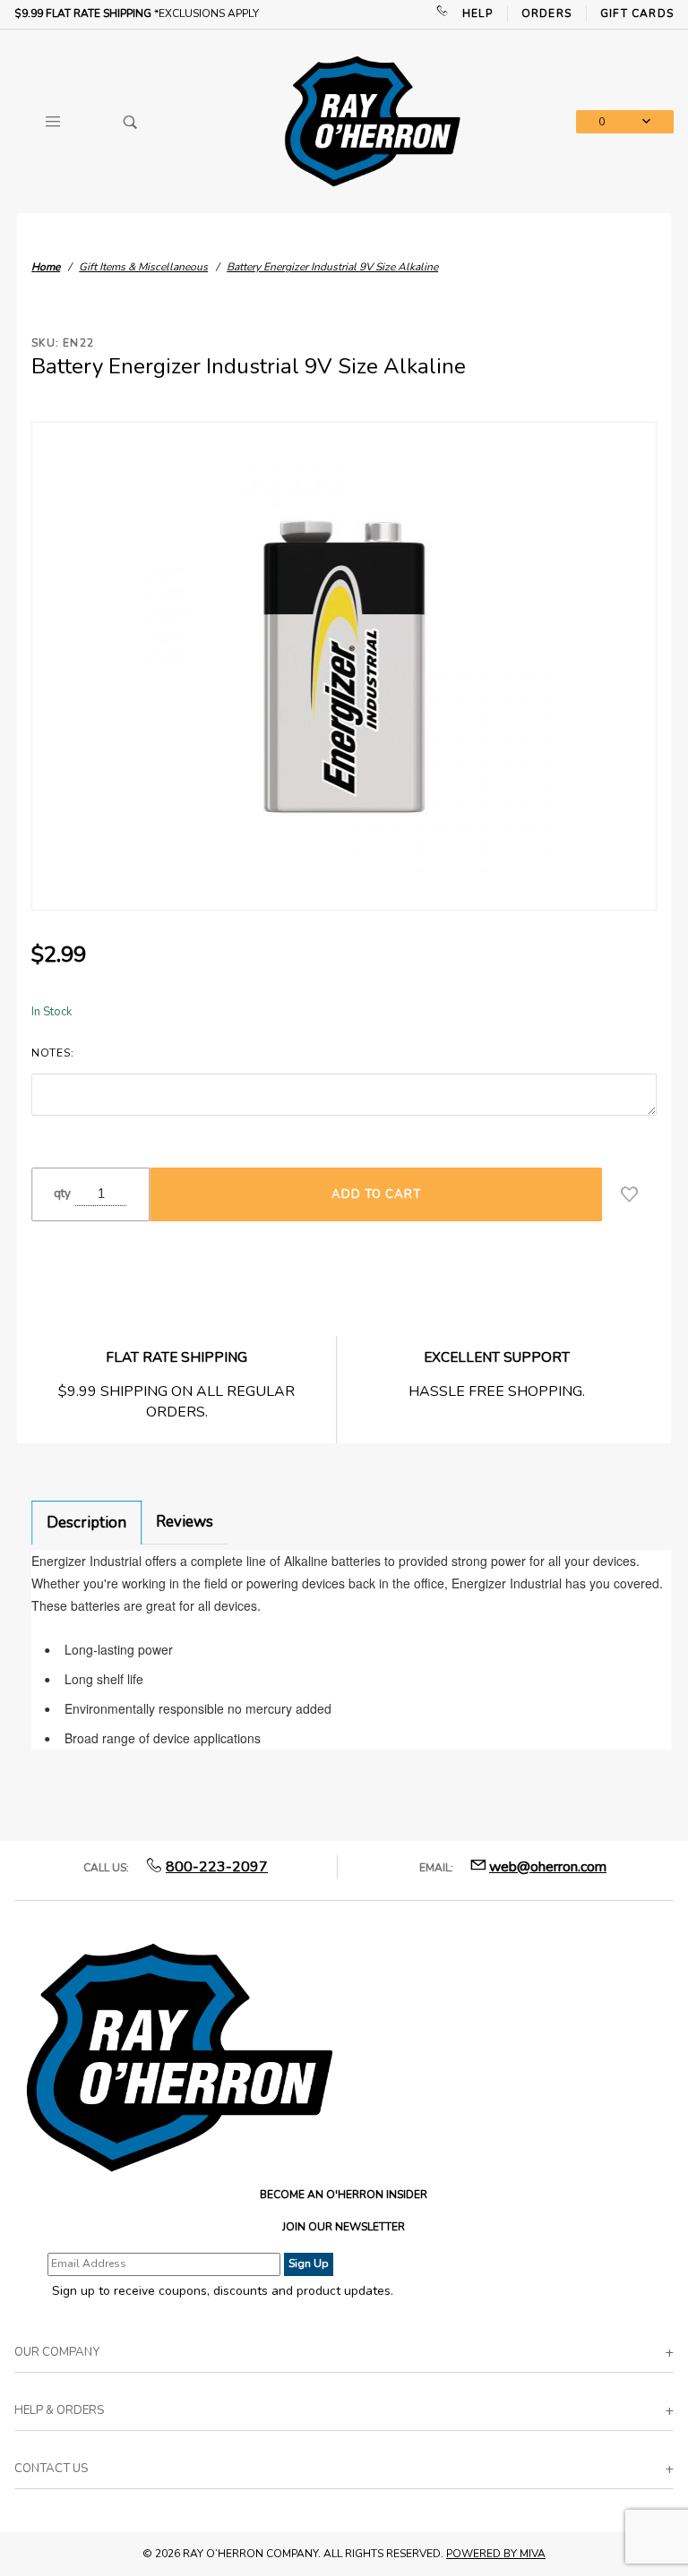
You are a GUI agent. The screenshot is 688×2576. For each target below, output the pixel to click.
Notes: (52, 1053)
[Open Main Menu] (53, 122)
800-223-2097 (217, 1867)
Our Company (57, 2352)
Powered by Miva (496, 2554)
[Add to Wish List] (629, 1194)
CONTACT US (51, 2469)
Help (477, 13)
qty (62, 1194)
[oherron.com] (372, 120)
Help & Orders (59, 2410)
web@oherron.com (548, 1867)
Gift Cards (637, 13)
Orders (546, 13)
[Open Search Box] (130, 122)
